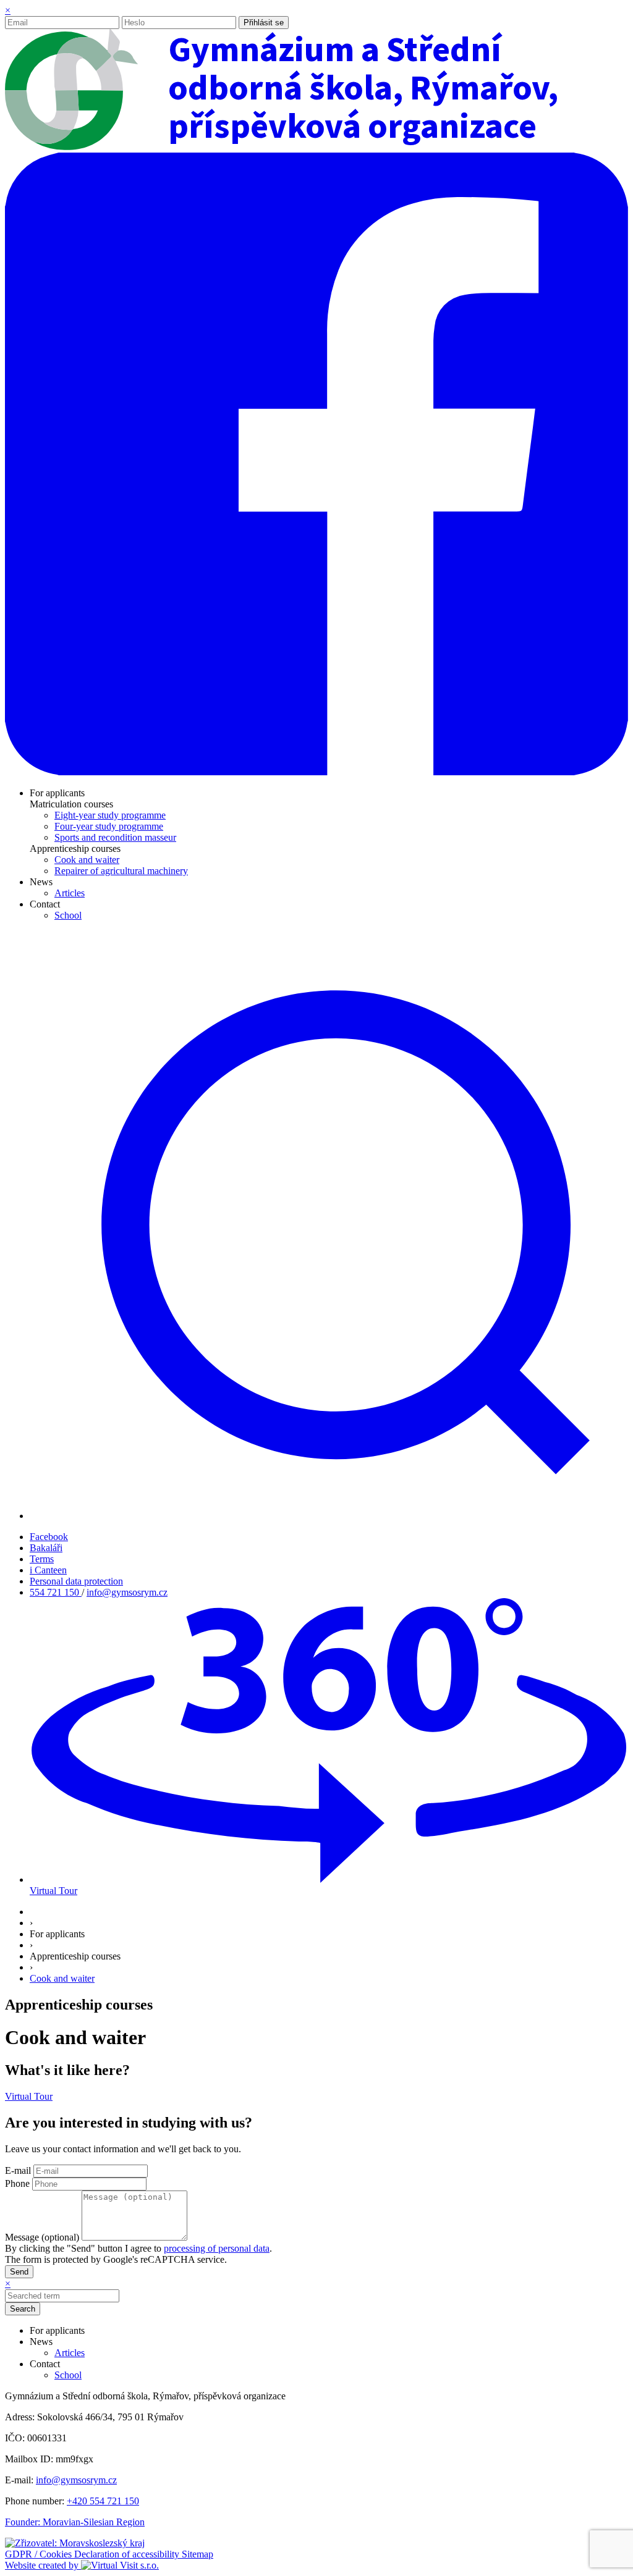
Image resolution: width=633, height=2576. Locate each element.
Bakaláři (46, 1548)
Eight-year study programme (110, 815)
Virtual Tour (29, 2096)
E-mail (18, 2170)
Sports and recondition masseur (115, 837)
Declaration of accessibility (128, 2554)
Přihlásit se (264, 23)
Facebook (49, 1537)
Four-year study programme (109, 826)
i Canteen (48, 1570)
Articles (70, 893)
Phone (17, 2183)
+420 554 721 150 (103, 2501)
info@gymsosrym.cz (127, 1592)
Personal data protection (76, 1581)
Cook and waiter (87, 860)
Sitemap (198, 2554)
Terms (42, 1559)
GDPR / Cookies (40, 2554)
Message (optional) (42, 2237)
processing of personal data (217, 2248)
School (68, 915)
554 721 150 (56, 1592)
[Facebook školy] (316, 772)
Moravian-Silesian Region (94, 2522)
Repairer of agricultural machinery (121, 871)
